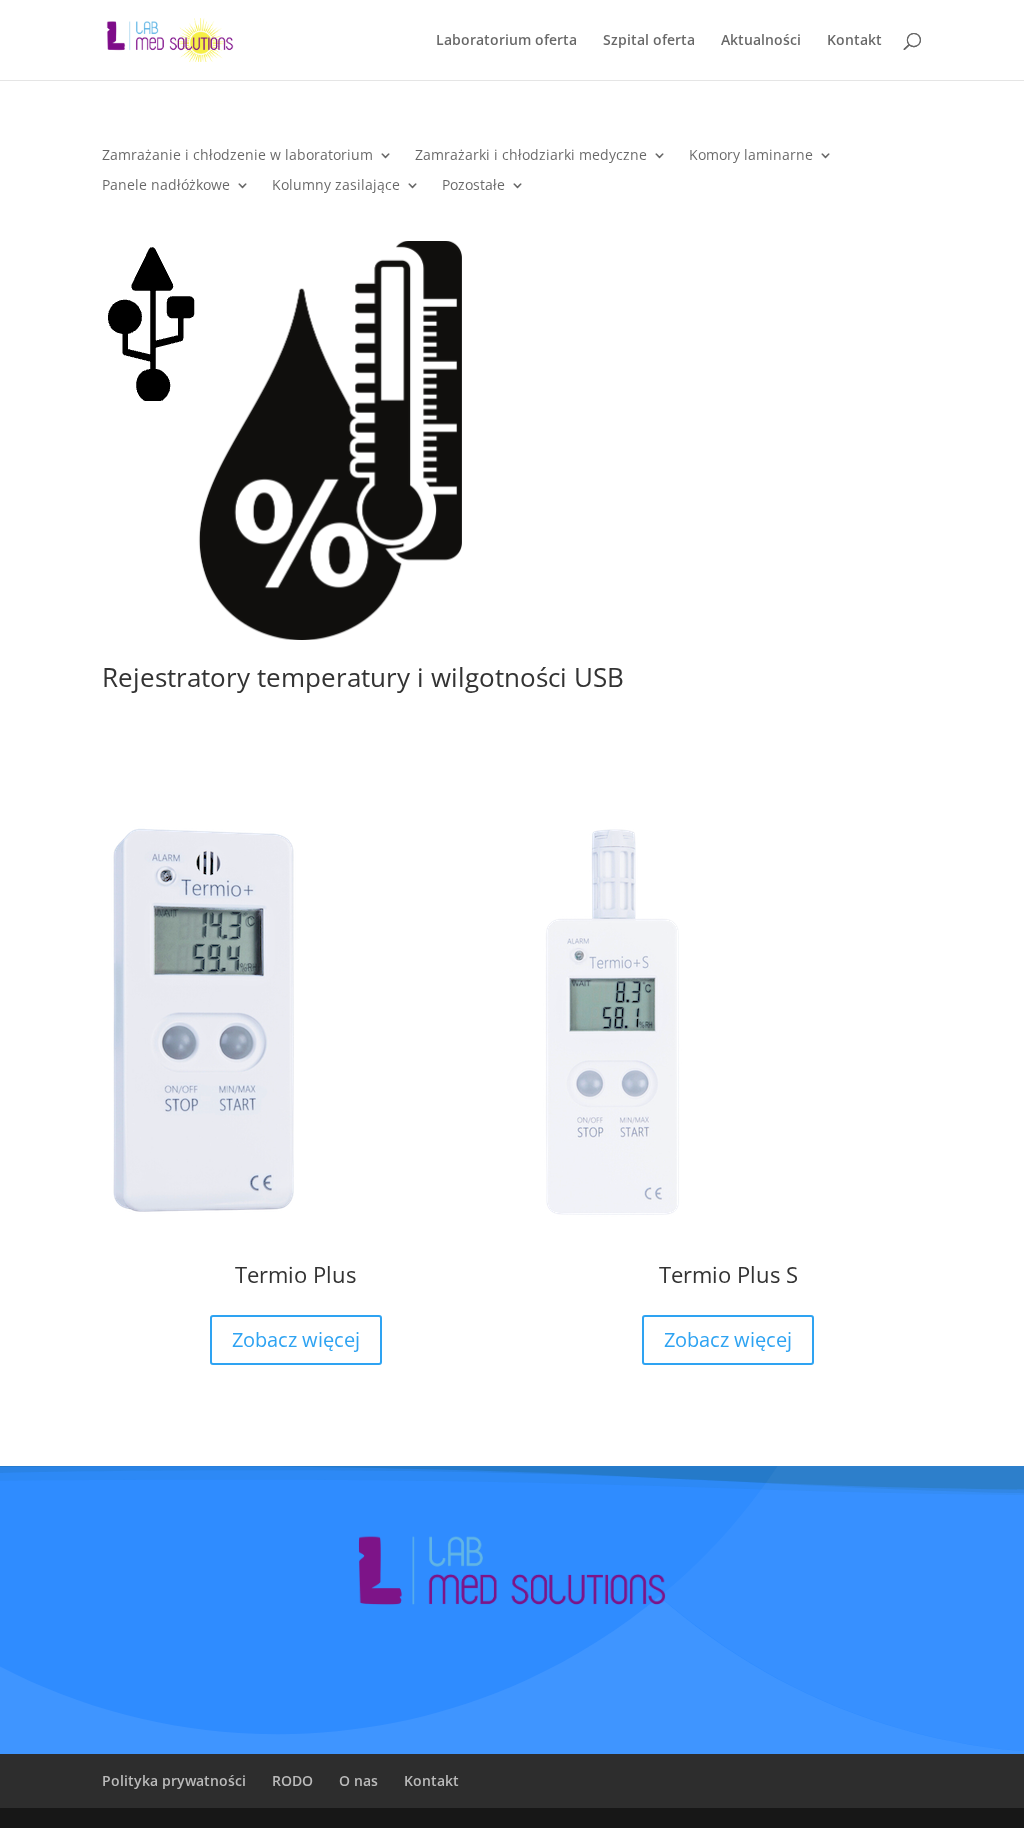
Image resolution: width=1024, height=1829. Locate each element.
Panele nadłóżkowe (166, 186)
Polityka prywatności (174, 1780)
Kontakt (854, 41)
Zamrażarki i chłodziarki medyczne (531, 156)
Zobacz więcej (296, 1339)
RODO (292, 1780)
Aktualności (761, 41)
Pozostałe (473, 186)
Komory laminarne (751, 156)
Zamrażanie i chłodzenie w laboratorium (237, 156)
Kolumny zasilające (336, 186)
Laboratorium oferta (506, 41)
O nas (358, 1780)
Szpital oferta (649, 41)
